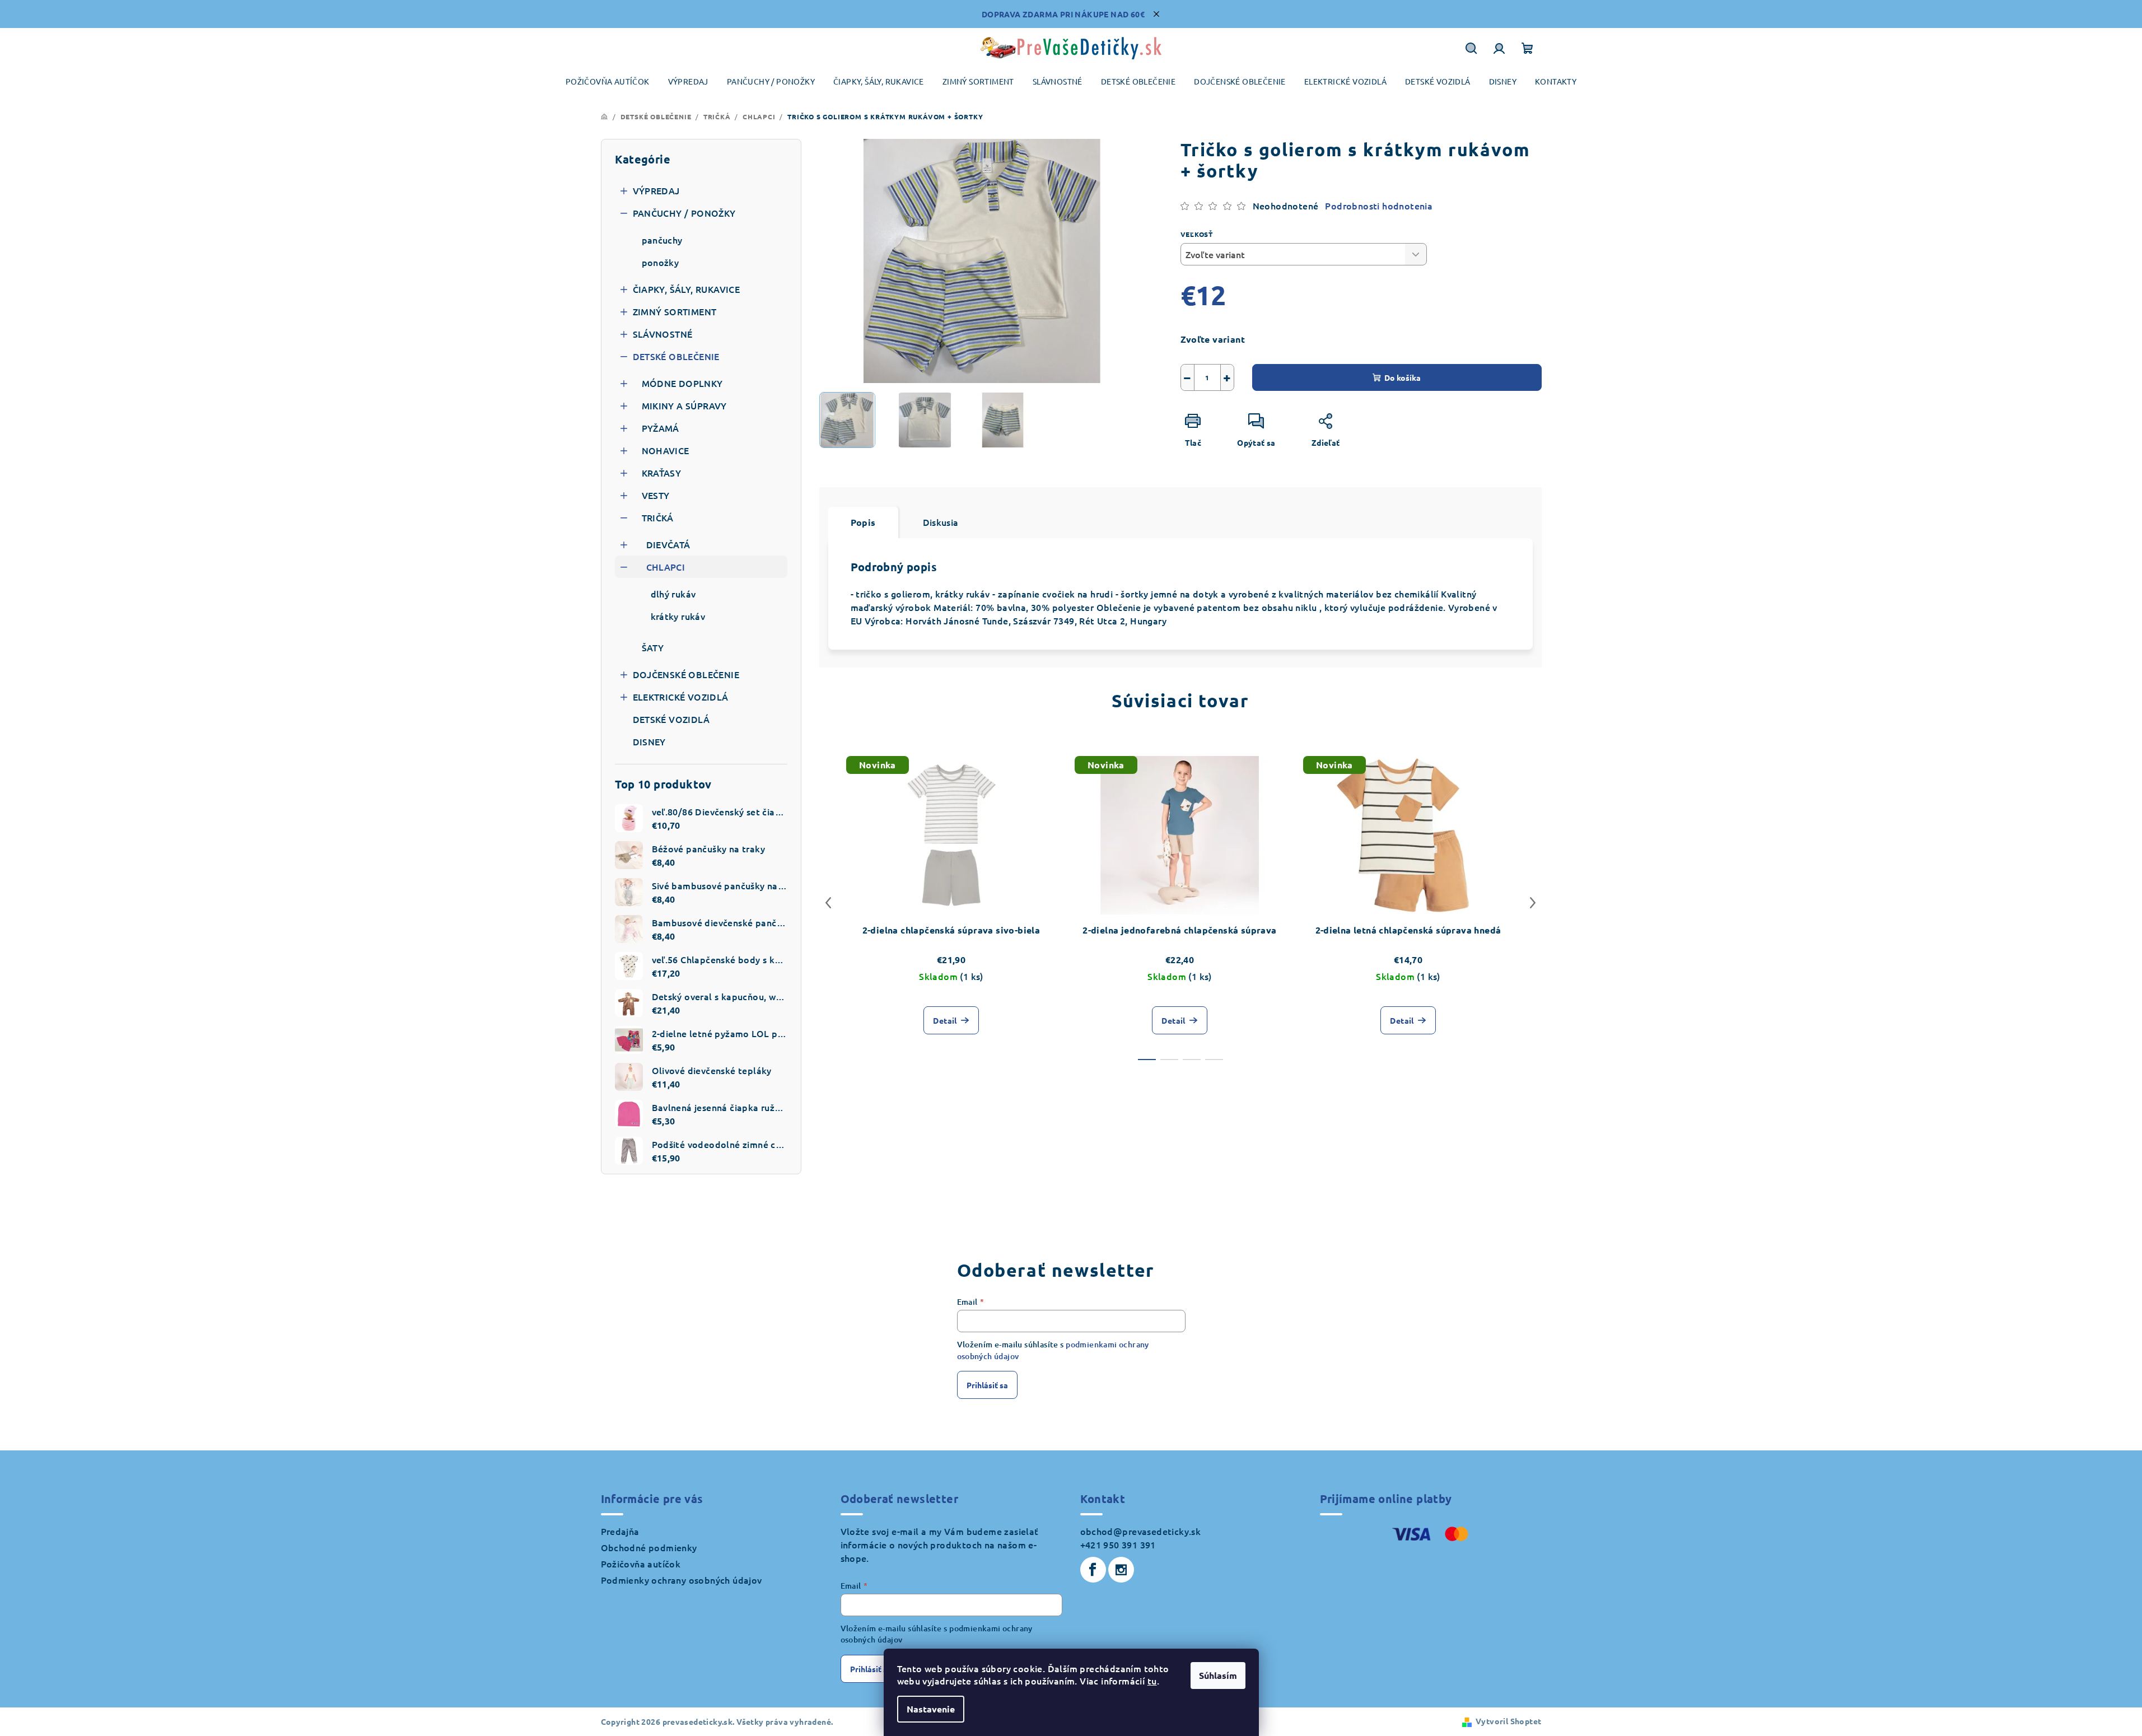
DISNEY (649, 741)
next (1533, 903)
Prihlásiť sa (987, 1385)
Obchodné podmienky (649, 1547)
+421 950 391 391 (1118, 1544)
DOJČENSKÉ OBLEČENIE (686, 674)
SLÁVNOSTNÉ (663, 334)
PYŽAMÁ (661, 428)
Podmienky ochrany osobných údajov (682, 1580)
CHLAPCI (666, 567)
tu (1152, 1681)
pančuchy (662, 240)
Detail (945, 1020)
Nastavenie (931, 1709)
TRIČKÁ (658, 517)
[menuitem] (608, 81)
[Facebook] (1093, 1570)
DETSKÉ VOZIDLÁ (671, 719)
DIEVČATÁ (668, 544)
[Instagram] (1121, 1570)
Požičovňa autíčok (641, 1564)
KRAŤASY (662, 473)
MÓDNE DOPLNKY (682, 383)
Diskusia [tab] (941, 522)
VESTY (656, 495)
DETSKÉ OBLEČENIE (676, 356)
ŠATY (653, 647)
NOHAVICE (666, 450)
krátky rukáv (678, 616)
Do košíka (1403, 377)
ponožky (661, 262)
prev (828, 903)
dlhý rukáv (673, 594)
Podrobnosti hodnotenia (1379, 206)
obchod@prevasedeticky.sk (1141, 1531)
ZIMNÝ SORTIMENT (675, 311)
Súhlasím (1218, 1675)
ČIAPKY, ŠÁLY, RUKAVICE (687, 289)
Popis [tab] (863, 522)
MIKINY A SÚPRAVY (684, 405)
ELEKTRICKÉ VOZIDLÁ (681, 697)
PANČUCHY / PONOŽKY (684, 213)
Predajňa (620, 1531)
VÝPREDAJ (656, 190)
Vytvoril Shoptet (1508, 1721)
